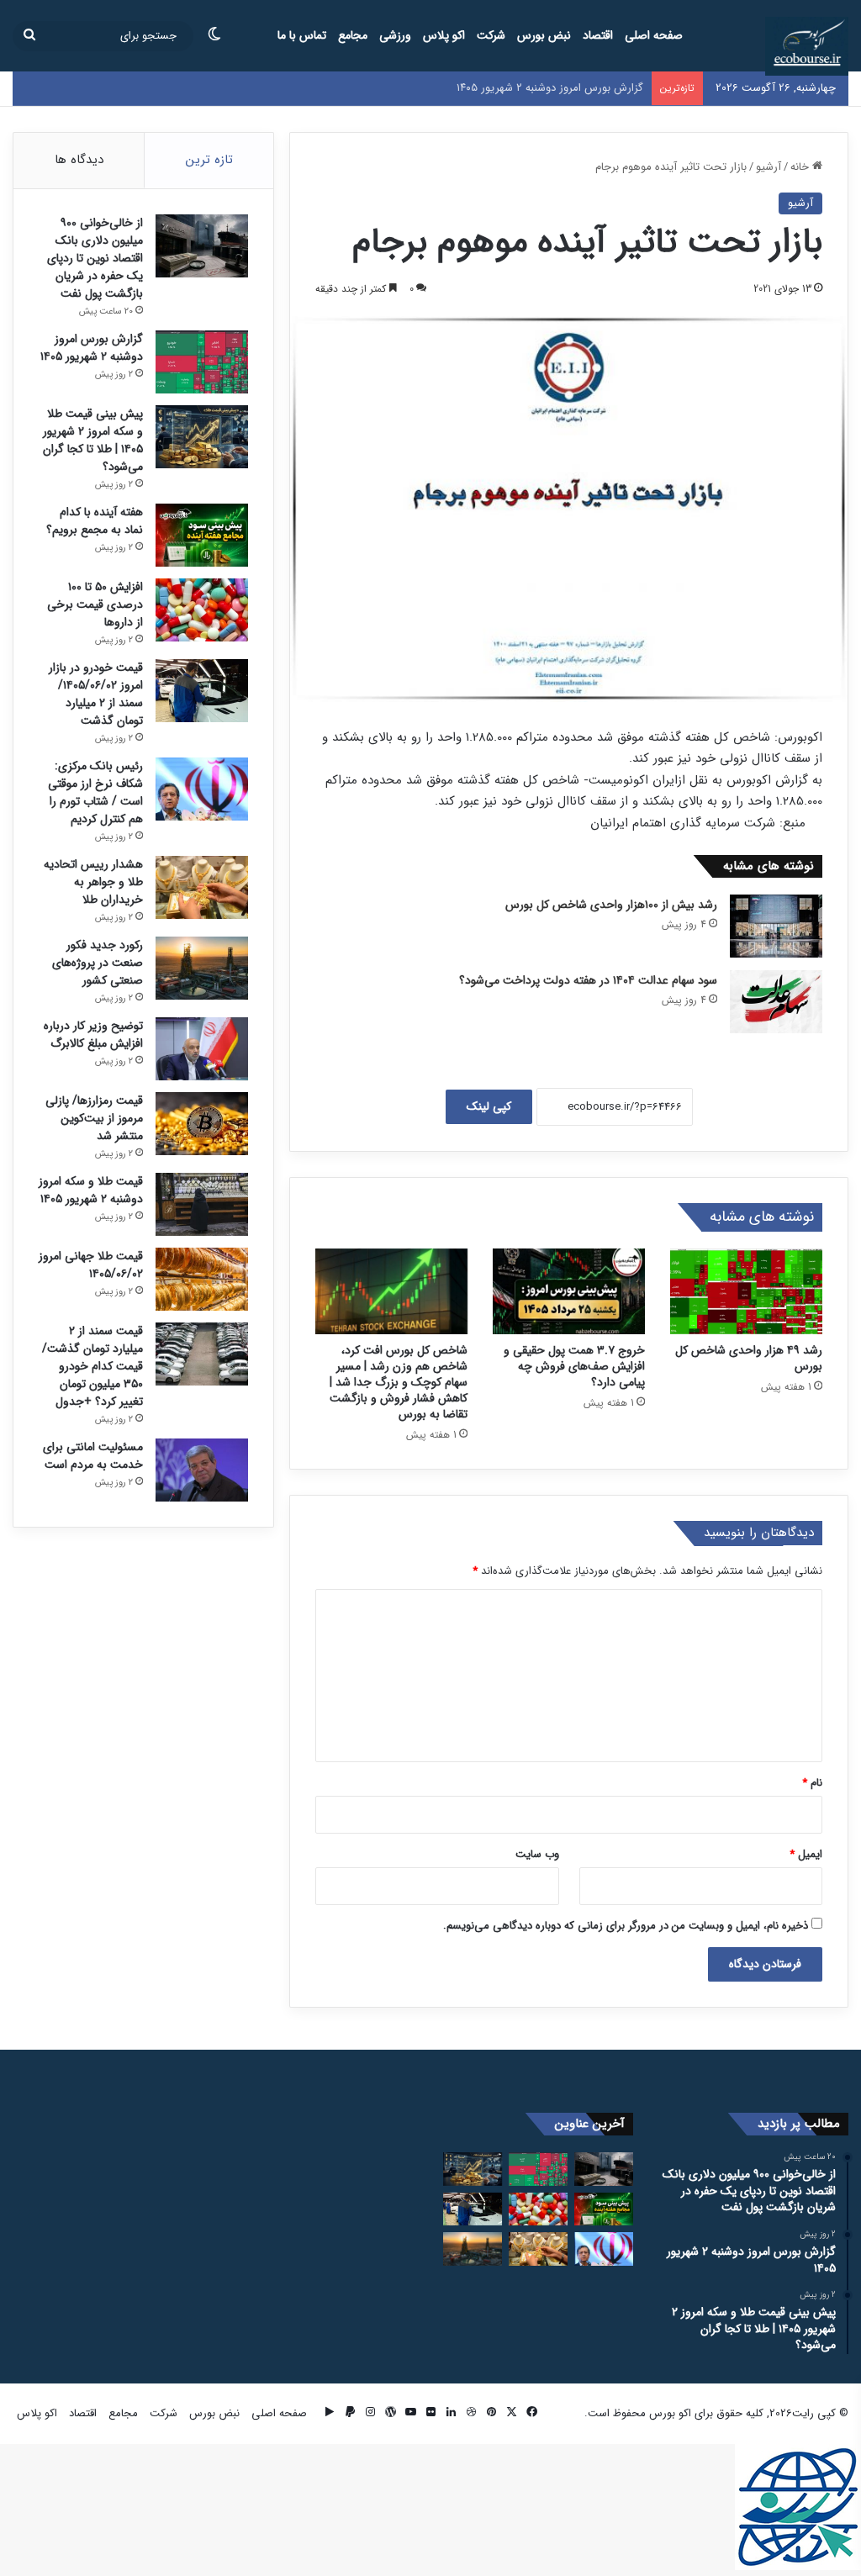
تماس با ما (302, 35)
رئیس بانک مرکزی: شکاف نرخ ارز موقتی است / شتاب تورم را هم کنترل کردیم (95, 792)
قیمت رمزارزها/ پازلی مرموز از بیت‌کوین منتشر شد (94, 1118)
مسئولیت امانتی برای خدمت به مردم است (93, 1456)
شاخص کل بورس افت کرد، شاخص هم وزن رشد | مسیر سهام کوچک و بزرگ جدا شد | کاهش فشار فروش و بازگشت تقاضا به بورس (399, 1382)
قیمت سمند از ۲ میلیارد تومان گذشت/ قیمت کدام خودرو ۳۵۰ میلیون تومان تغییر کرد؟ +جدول (92, 1366)
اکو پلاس (444, 35)
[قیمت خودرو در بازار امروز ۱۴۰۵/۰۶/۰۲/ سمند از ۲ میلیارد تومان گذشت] (202, 691)
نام (812, 1783)
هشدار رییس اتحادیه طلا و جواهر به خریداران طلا (93, 882)
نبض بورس (544, 35)
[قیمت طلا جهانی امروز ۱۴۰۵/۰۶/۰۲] (202, 1279)
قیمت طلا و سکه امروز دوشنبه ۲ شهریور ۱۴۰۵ (91, 1190)
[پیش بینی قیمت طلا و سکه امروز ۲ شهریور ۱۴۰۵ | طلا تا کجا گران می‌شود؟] (202, 437)
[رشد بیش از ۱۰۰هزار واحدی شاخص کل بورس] (776, 926)
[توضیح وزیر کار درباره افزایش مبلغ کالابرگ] (202, 1049)
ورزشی (395, 35)
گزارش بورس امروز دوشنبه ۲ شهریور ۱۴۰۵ (92, 348)
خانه (801, 167)
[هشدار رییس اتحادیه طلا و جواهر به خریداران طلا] (202, 887)
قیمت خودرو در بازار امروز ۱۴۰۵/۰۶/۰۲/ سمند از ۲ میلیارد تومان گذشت (96, 694)
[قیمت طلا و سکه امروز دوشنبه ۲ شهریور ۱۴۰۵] (202, 1204)
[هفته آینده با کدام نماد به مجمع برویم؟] (202, 535)
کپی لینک (489, 1106)
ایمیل (806, 1854)
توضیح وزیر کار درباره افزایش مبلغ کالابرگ (93, 1035)
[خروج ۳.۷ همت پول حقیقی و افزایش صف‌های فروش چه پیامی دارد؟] (569, 1291)
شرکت (491, 35)
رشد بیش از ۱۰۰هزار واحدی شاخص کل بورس (611, 905)
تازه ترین (209, 160)
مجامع (353, 35)
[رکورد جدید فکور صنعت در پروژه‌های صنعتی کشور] (202, 968)
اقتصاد (598, 35)
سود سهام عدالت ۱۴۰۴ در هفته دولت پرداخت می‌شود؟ (588, 980)
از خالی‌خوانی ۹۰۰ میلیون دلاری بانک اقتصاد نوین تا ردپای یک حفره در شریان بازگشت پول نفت (95, 258)
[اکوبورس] (807, 46)
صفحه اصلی (654, 35)
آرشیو (769, 167)
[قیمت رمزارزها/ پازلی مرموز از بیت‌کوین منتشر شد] (202, 1124)
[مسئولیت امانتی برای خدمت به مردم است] (202, 1470)
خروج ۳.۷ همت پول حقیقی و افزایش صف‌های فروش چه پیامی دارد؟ (574, 1366)
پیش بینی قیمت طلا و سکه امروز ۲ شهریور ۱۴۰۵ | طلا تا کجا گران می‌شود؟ (93, 440)
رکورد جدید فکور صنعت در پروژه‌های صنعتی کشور (98, 963)
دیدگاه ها (79, 160)
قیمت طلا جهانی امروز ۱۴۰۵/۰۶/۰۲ (91, 1265)
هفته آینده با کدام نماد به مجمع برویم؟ (95, 521)
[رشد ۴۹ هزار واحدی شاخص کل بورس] (746, 1291)
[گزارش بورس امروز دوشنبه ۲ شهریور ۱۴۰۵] (202, 362)
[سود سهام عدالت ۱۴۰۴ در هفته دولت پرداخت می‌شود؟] (776, 1002)
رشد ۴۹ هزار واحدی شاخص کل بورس (749, 1358)
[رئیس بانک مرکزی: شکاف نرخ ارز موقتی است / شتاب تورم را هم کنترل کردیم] (202, 789)
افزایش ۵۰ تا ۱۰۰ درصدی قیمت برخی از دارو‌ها (95, 604)
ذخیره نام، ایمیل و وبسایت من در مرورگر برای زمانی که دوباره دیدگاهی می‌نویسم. (626, 1926)
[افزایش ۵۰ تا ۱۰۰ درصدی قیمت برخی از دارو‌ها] (202, 610)
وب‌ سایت (537, 1854)
